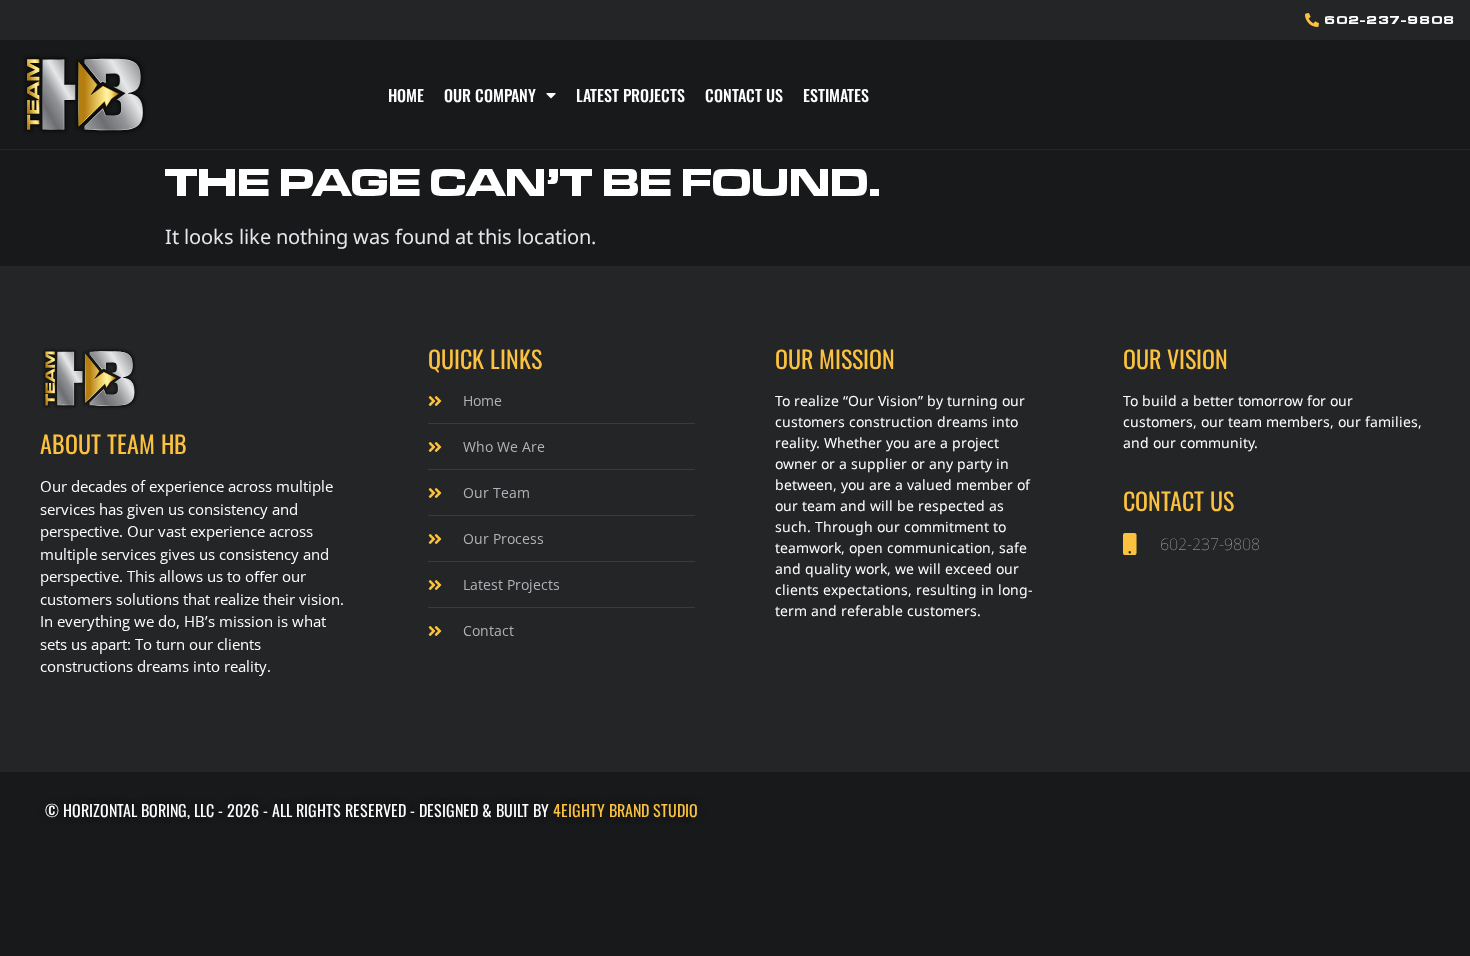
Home (406, 95)
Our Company (490, 95)
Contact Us (744, 95)
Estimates (836, 95)
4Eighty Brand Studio (625, 810)
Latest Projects (630, 95)
